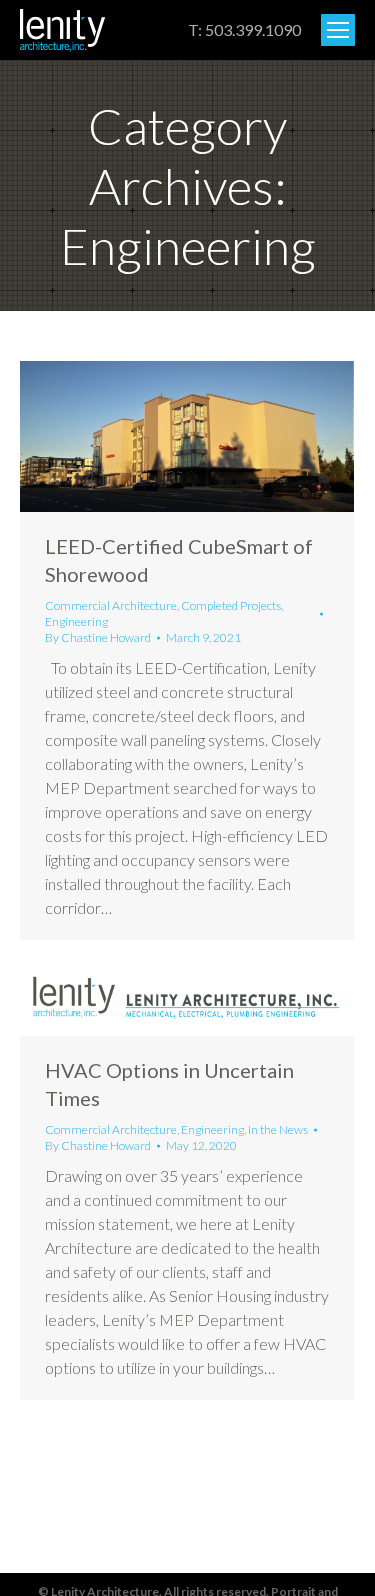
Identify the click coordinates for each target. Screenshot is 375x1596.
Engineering (76, 621)
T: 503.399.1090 (244, 29)
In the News (278, 1129)
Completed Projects (231, 605)
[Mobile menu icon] (338, 30)
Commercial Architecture (111, 605)
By (98, 637)
